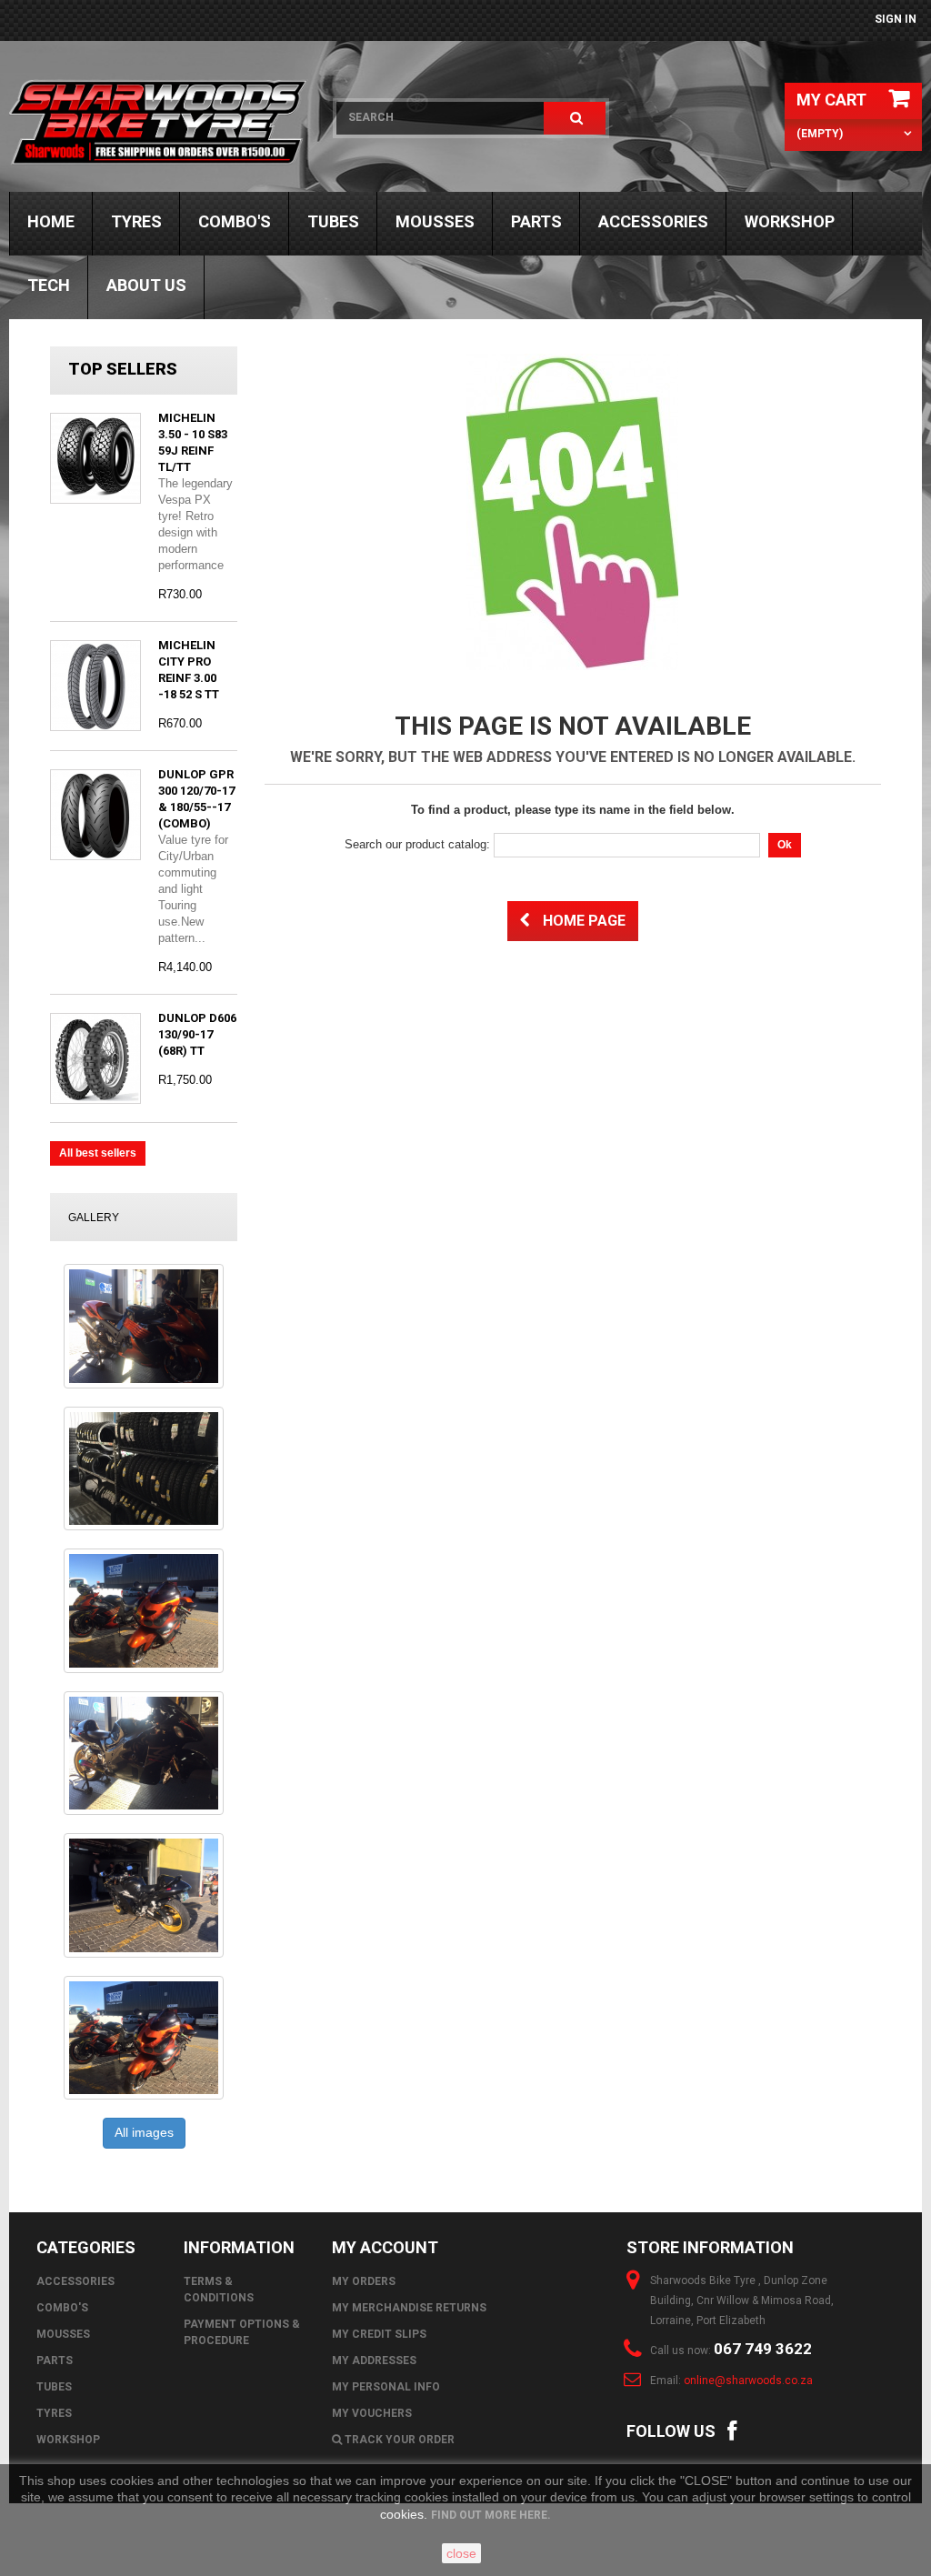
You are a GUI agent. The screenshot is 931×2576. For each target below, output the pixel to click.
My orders (364, 2281)
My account (385, 2247)
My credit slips (379, 2334)
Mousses (435, 221)
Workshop (790, 221)
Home (51, 221)
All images (144, 2132)
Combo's (235, 221)
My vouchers (372, 2413)
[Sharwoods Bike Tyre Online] (159, 123)
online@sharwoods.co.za (748, 2381)
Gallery (94, 1218)
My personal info (386, 2387)
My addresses (374, 2360)
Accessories (653, 221)
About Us (146, 285)
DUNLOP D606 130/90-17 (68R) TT (197, 1034)
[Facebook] (732, 2429)
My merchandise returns (409, 2308)
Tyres (136, 221)
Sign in (896, 19)
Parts (536, 221)
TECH (49, 285)
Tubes (333, 221)
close (461, 2553)
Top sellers (123, 369)
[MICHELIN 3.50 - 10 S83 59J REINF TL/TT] (95, 458)
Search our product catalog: (417, 844)
